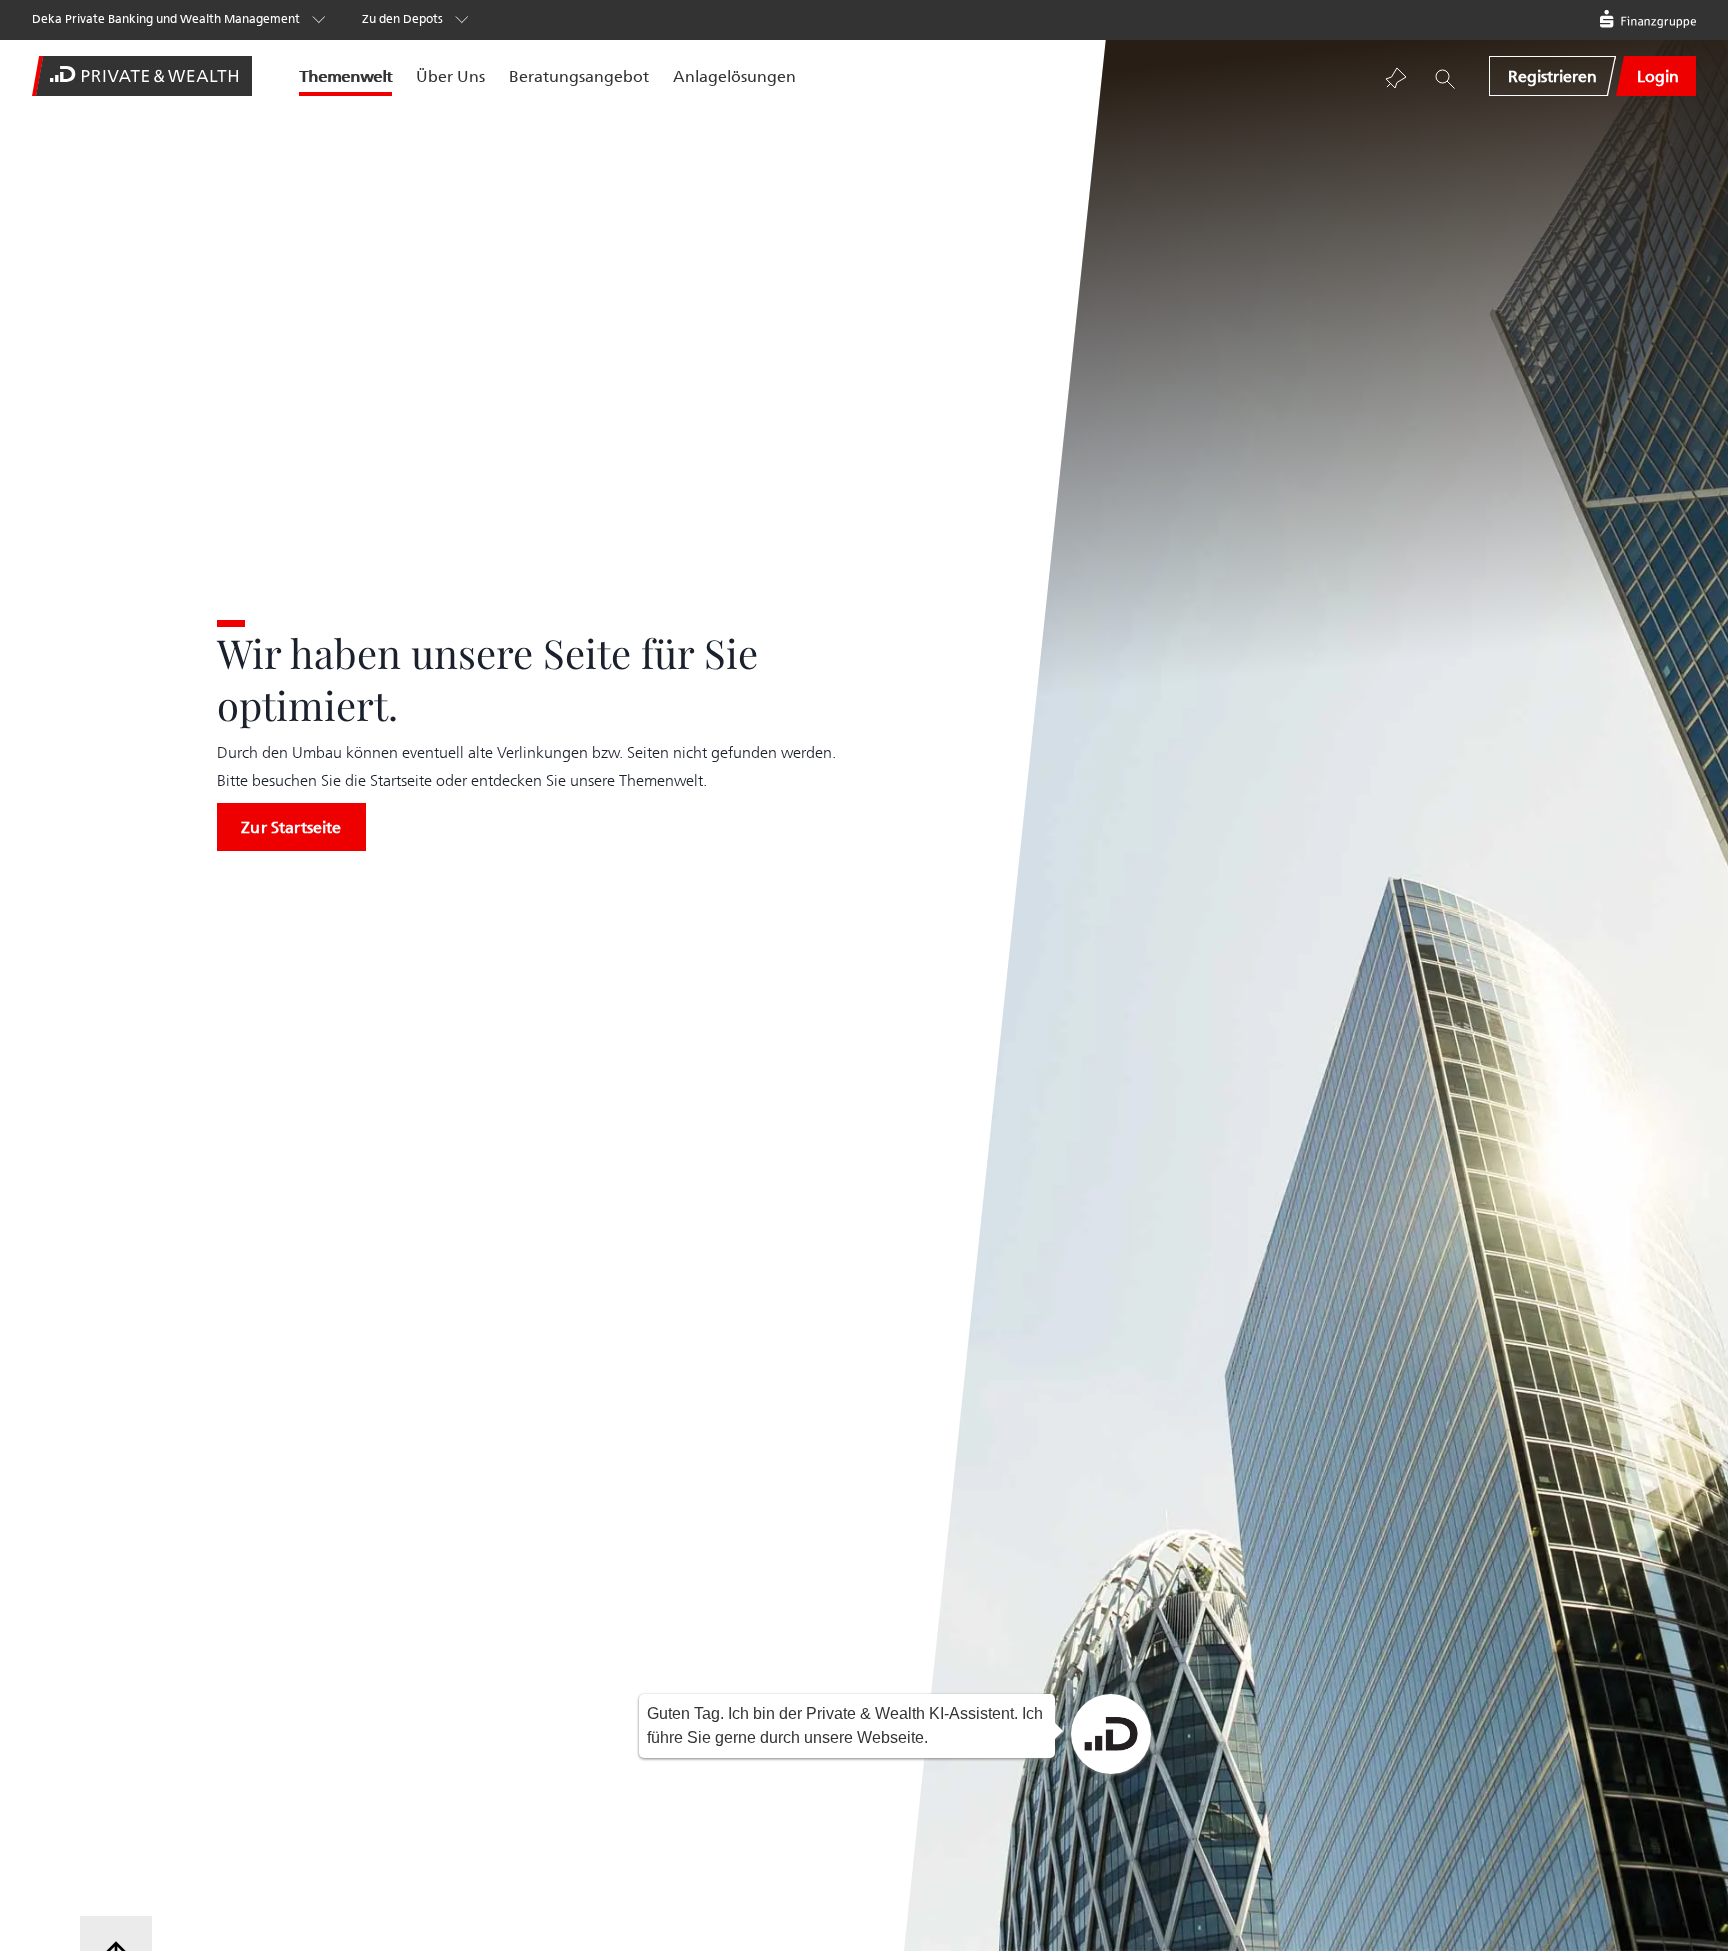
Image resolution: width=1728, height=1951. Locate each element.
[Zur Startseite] (149, 76)
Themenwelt (345, 76)
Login (1658, 76)
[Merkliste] (1397, 78)
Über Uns (450, 76)
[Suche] (1445, 78)
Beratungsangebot (579, 76)
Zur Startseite (291, 827)
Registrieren (1552, 76)
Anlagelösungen (734, 76)
